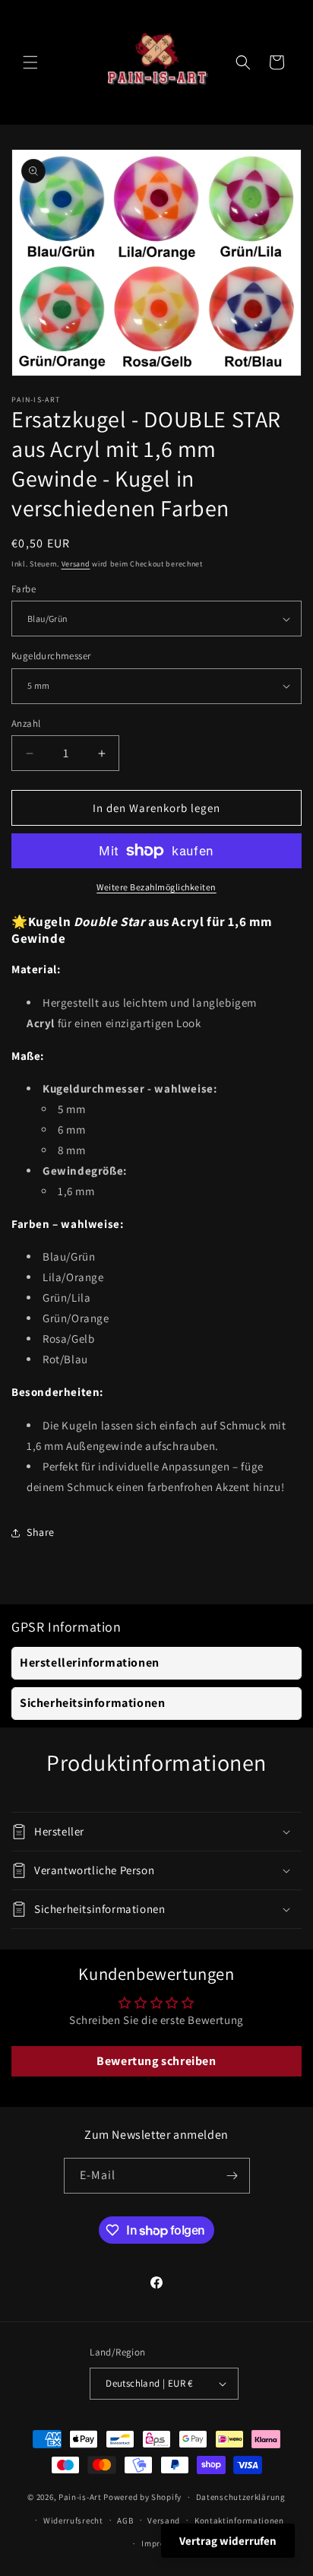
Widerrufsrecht (73, 2520)
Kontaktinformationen (239, 2520)
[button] (30, 62)
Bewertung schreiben (156, 2061)
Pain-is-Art (80, 2497)
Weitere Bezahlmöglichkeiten (156, 887)
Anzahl (26, 723)
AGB (125, 2520)
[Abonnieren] (232, 2176)
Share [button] (41, 1532)
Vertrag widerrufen (228, 2541)
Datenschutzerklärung (241, 2497)
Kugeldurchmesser (51, 656)
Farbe (24, 589)
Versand (76, 564)
